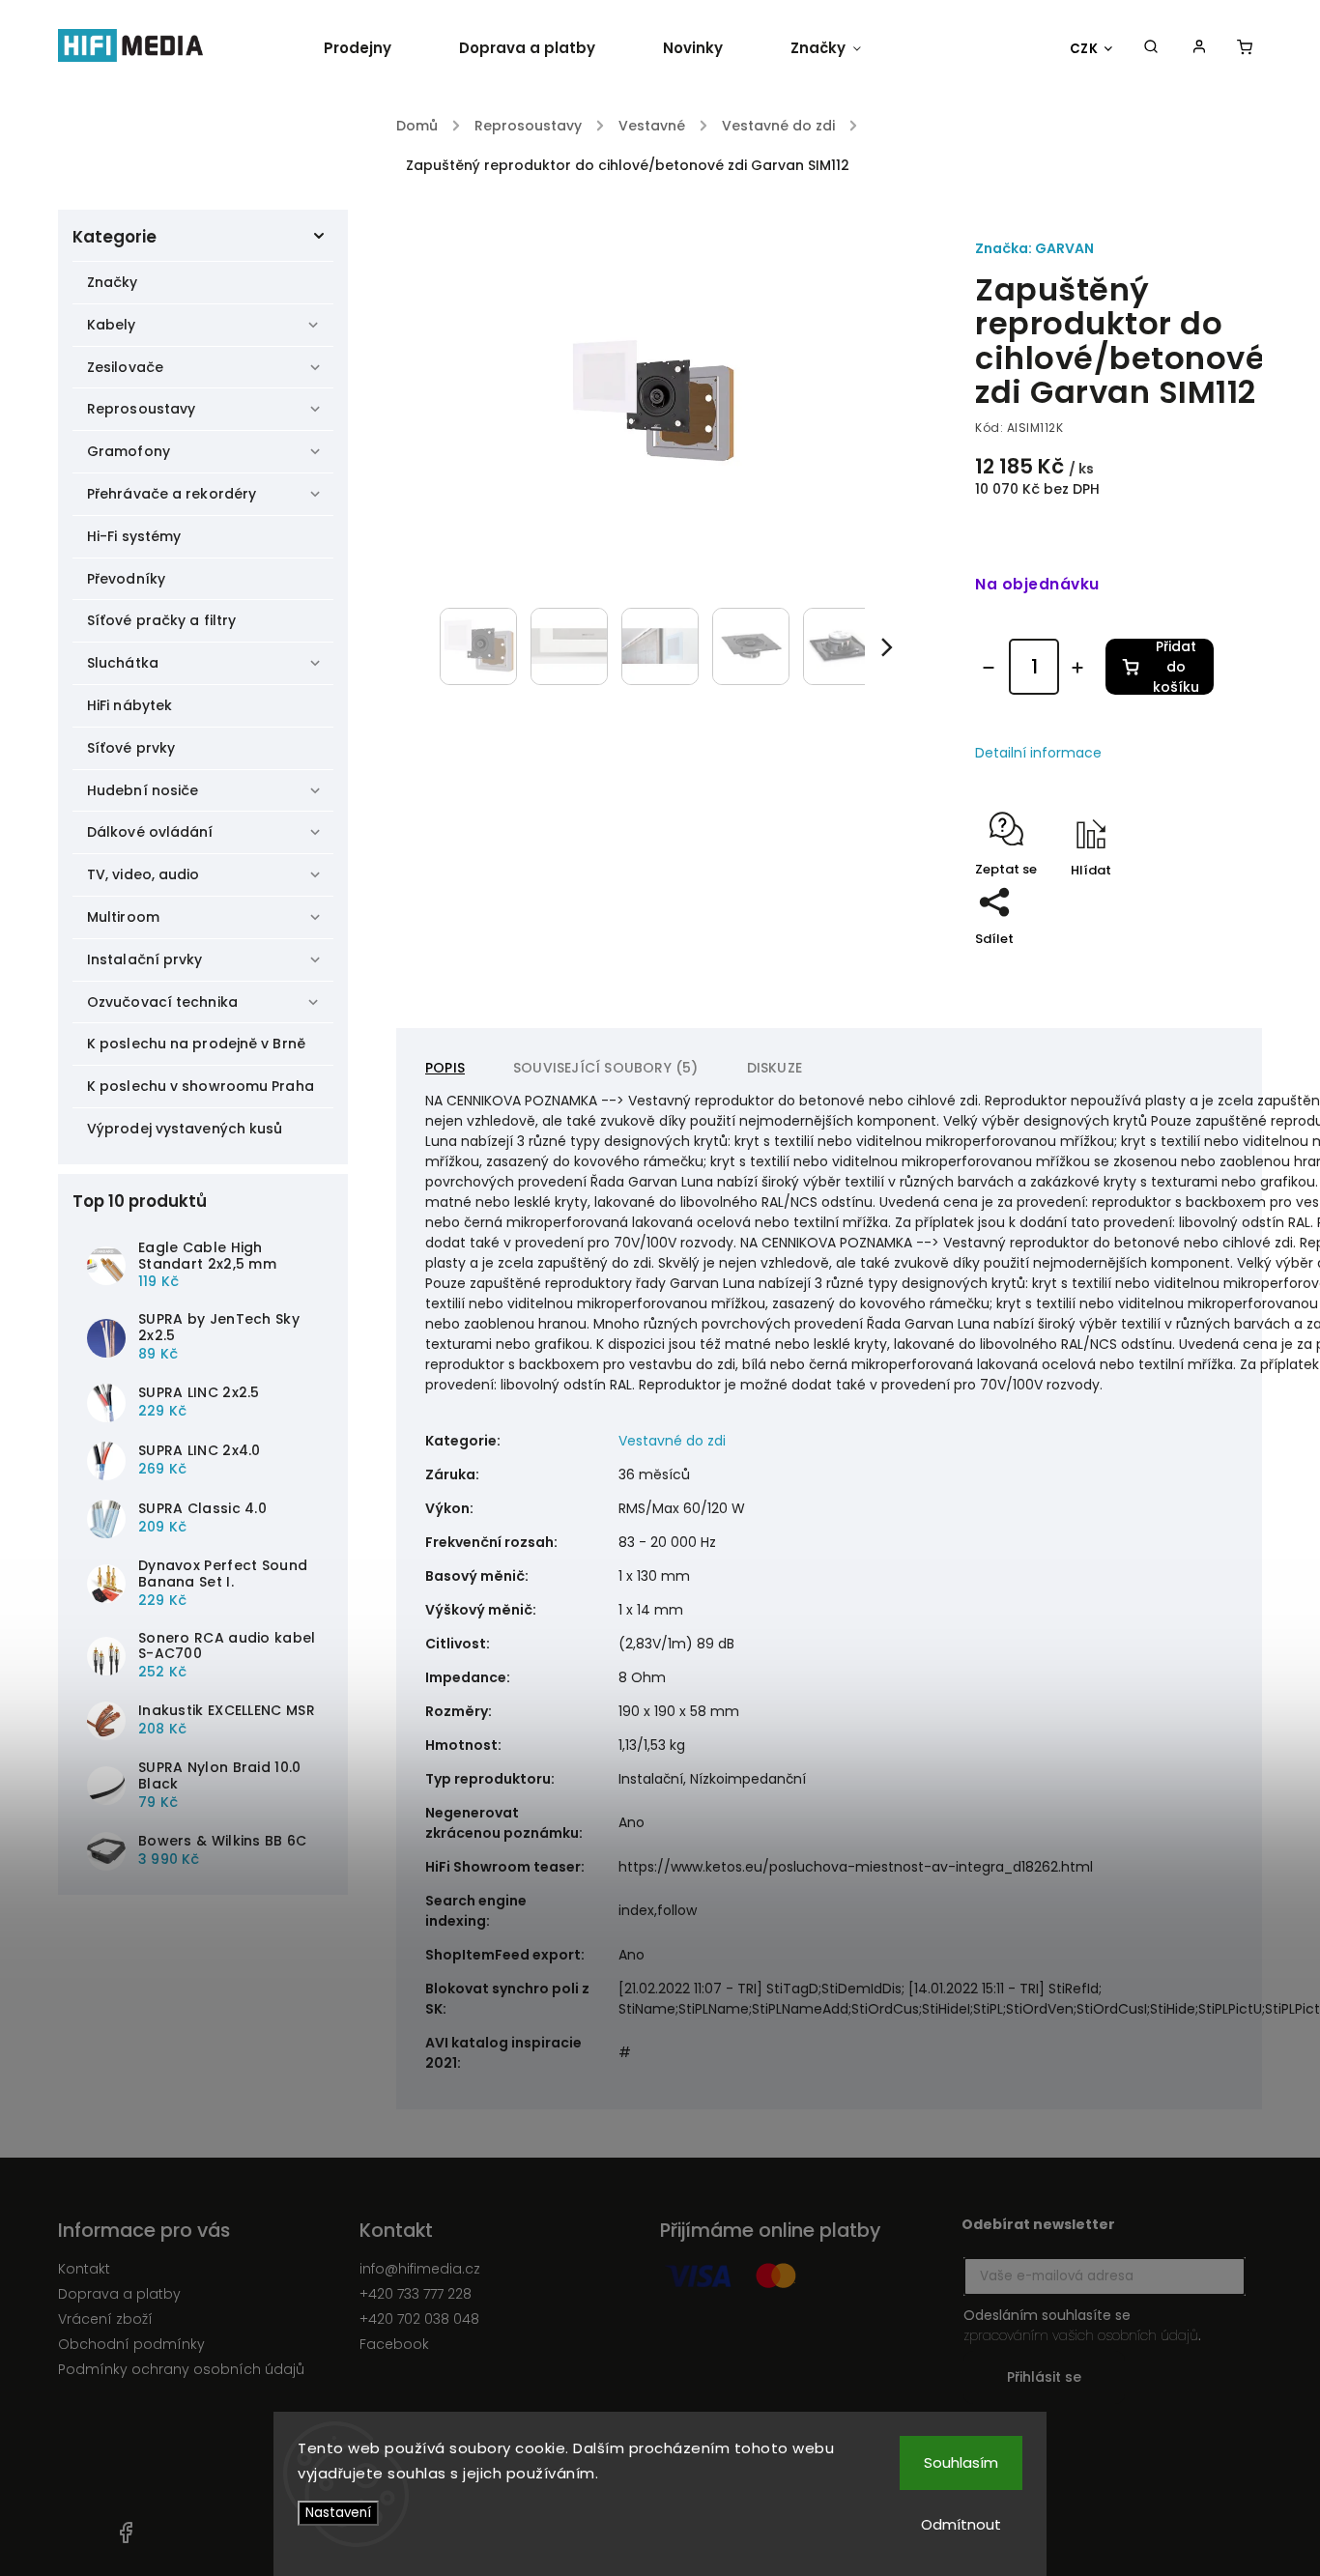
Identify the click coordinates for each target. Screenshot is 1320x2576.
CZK (1084, 49)
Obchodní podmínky (131, 2344)
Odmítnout (961, 2524)
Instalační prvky (145, 959)
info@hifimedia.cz (420, 2269)
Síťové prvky (131, 748)
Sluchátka (123, 663)
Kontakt (84, 2269)
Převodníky (126, 579)
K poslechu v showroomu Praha (201, 1086)
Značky (113, 282)
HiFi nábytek (129, 705)
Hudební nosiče (143, 790)
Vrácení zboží (105, 2319)
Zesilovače (125, 367)
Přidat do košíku (1176, 667)
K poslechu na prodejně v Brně (196, 1044)
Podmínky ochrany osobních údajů (181, 2369)
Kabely (112, 325)
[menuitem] (374, 48)
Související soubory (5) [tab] (606, 1068)
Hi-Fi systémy (134, 536)
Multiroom (123, 917)
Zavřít (1150, 930)
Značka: (1034, 248)
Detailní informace (1038, 753)
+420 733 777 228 (416, 2294)
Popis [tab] (445, 1068)
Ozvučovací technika (162, 1002)
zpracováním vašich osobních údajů (1081, 2335)
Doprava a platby (119, 2294)
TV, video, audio (143, 874)
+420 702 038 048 (419, 2319)
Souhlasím (961, 2462)
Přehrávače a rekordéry (172, 494)
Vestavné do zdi (672, 1441)
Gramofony (129, 451)
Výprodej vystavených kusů (185, 1129)
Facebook (394, 2344)
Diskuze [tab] (775, 1068)
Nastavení (338, 2513)
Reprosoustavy (141, 409)
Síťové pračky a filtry (161, 620)
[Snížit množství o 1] (989, 668)
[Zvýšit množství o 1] (1077, 668)
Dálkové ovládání (150, 832)
